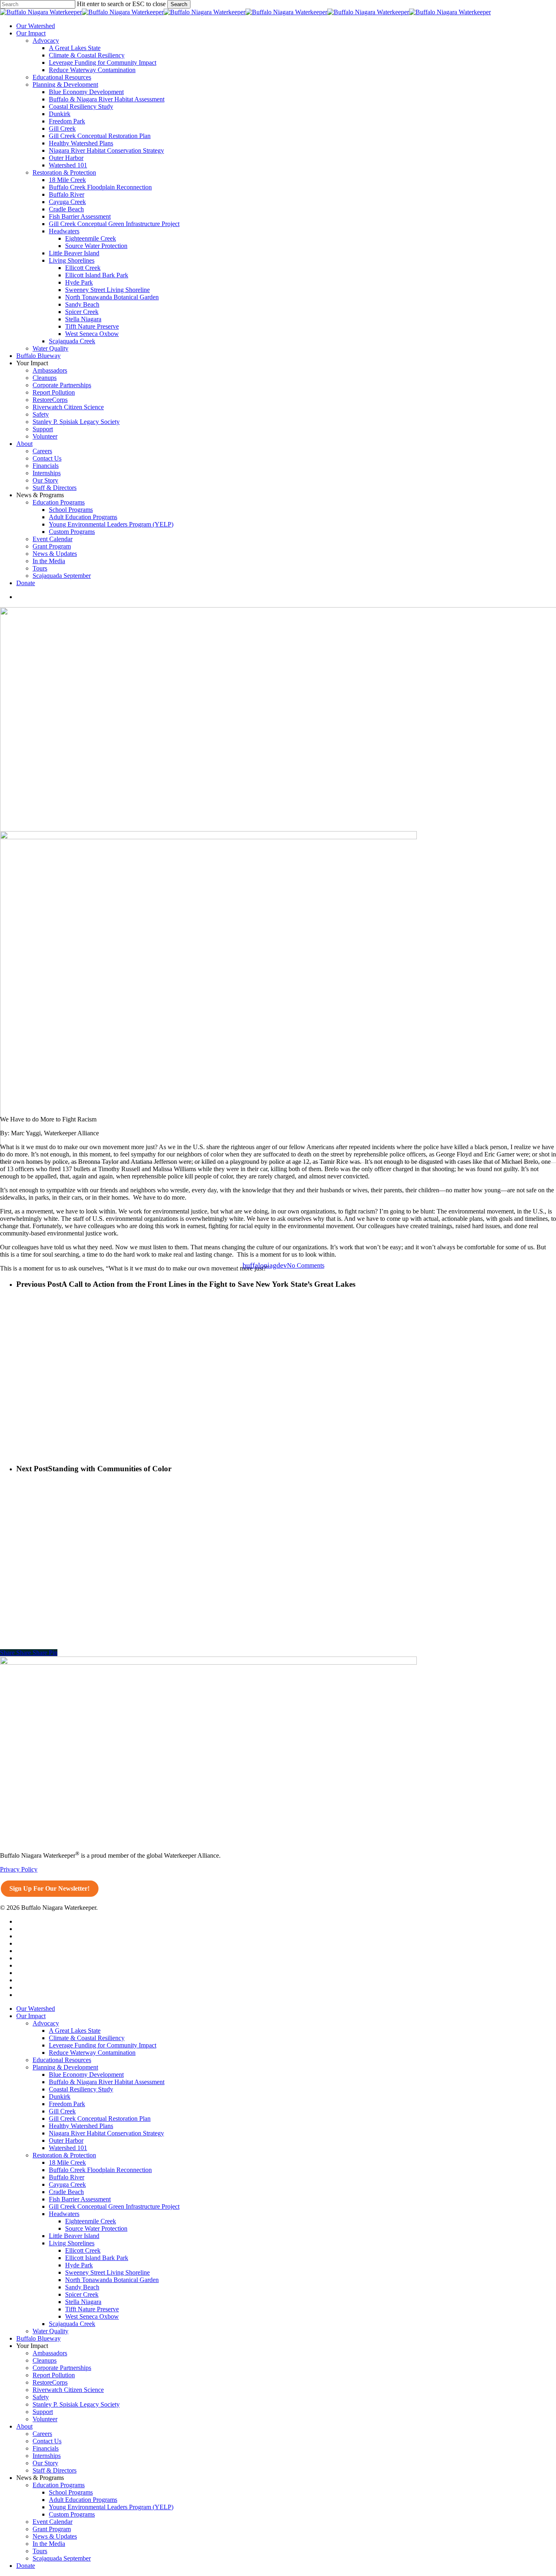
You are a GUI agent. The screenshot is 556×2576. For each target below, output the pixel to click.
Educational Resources (62, 2060)
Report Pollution (54, 2375)
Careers (42, 2434)
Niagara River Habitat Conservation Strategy (106, 2133)
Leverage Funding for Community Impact (103, 2045)
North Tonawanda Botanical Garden (112, 2280)
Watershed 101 (68, 2148)
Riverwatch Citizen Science (68, 2390)
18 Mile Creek (67, 2162)
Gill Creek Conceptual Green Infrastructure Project (114, 2206)
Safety (41, 2397)
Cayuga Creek (67, 2184)
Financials (46, 2448)
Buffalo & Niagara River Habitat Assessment (107, 2082)
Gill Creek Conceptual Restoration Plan (100, 2119)
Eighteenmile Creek (91, 2221)
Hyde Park (79, 2265)
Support (43, 2412)
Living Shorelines (72, 2243)
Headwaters (64, 2214)
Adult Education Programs (83, 2500)
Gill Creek (62, 2111)
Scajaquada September (62, 2558)
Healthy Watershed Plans (81, 2126)
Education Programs (59, 2485)
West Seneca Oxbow (92, 2316)
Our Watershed (36, 2009)
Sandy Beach (82, 2287)
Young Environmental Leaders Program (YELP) (111, 2507)
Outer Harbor (66, 2140)
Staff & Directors (55, 2470)
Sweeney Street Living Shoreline (107, 2272)
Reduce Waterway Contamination (92, 2053)
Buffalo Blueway (38, 2338)
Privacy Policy (19, 1869)
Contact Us (47, 2441)
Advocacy (46, 2023)
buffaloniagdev (265, 1265)
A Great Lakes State (75, 2031)
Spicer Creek (82, 2294)
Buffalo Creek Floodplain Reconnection (100, 2170)
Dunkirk (60, 2097)
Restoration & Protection (64, 2155)
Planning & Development (65, 2067)
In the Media (49, 2544)
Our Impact (31, 2016)
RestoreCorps (50, 2382)
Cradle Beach (66, 2192)
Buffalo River (67, 2177)
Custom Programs (72, 2514)
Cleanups (45, 2360)
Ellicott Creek (83, 2250)
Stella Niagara (83, 2302)
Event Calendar (53, 2522)
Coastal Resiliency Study (81, 2089)
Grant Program (52, 2529)
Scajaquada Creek (72, 2324)
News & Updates (55, 2536)
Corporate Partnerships (62, 2368)
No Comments (306, 1265)
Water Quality (50, 2331)
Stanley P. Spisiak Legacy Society (76, 2404)
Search (179, 4)
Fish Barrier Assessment (80, 2199)
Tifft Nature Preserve (92, 2309)
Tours (40, 2551)
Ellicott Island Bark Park (97, 2258)
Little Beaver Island (74, 2236)
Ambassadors (50, 2353)
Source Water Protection (96, 2228)
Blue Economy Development (86, 2075)
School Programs (71, 2492)
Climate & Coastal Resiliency (87, 2038)
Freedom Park (67, 2104)
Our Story (45, 2463)
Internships (47, 2456)
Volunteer (45, 2419)
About (24, 2426)
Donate (26, 2566)
